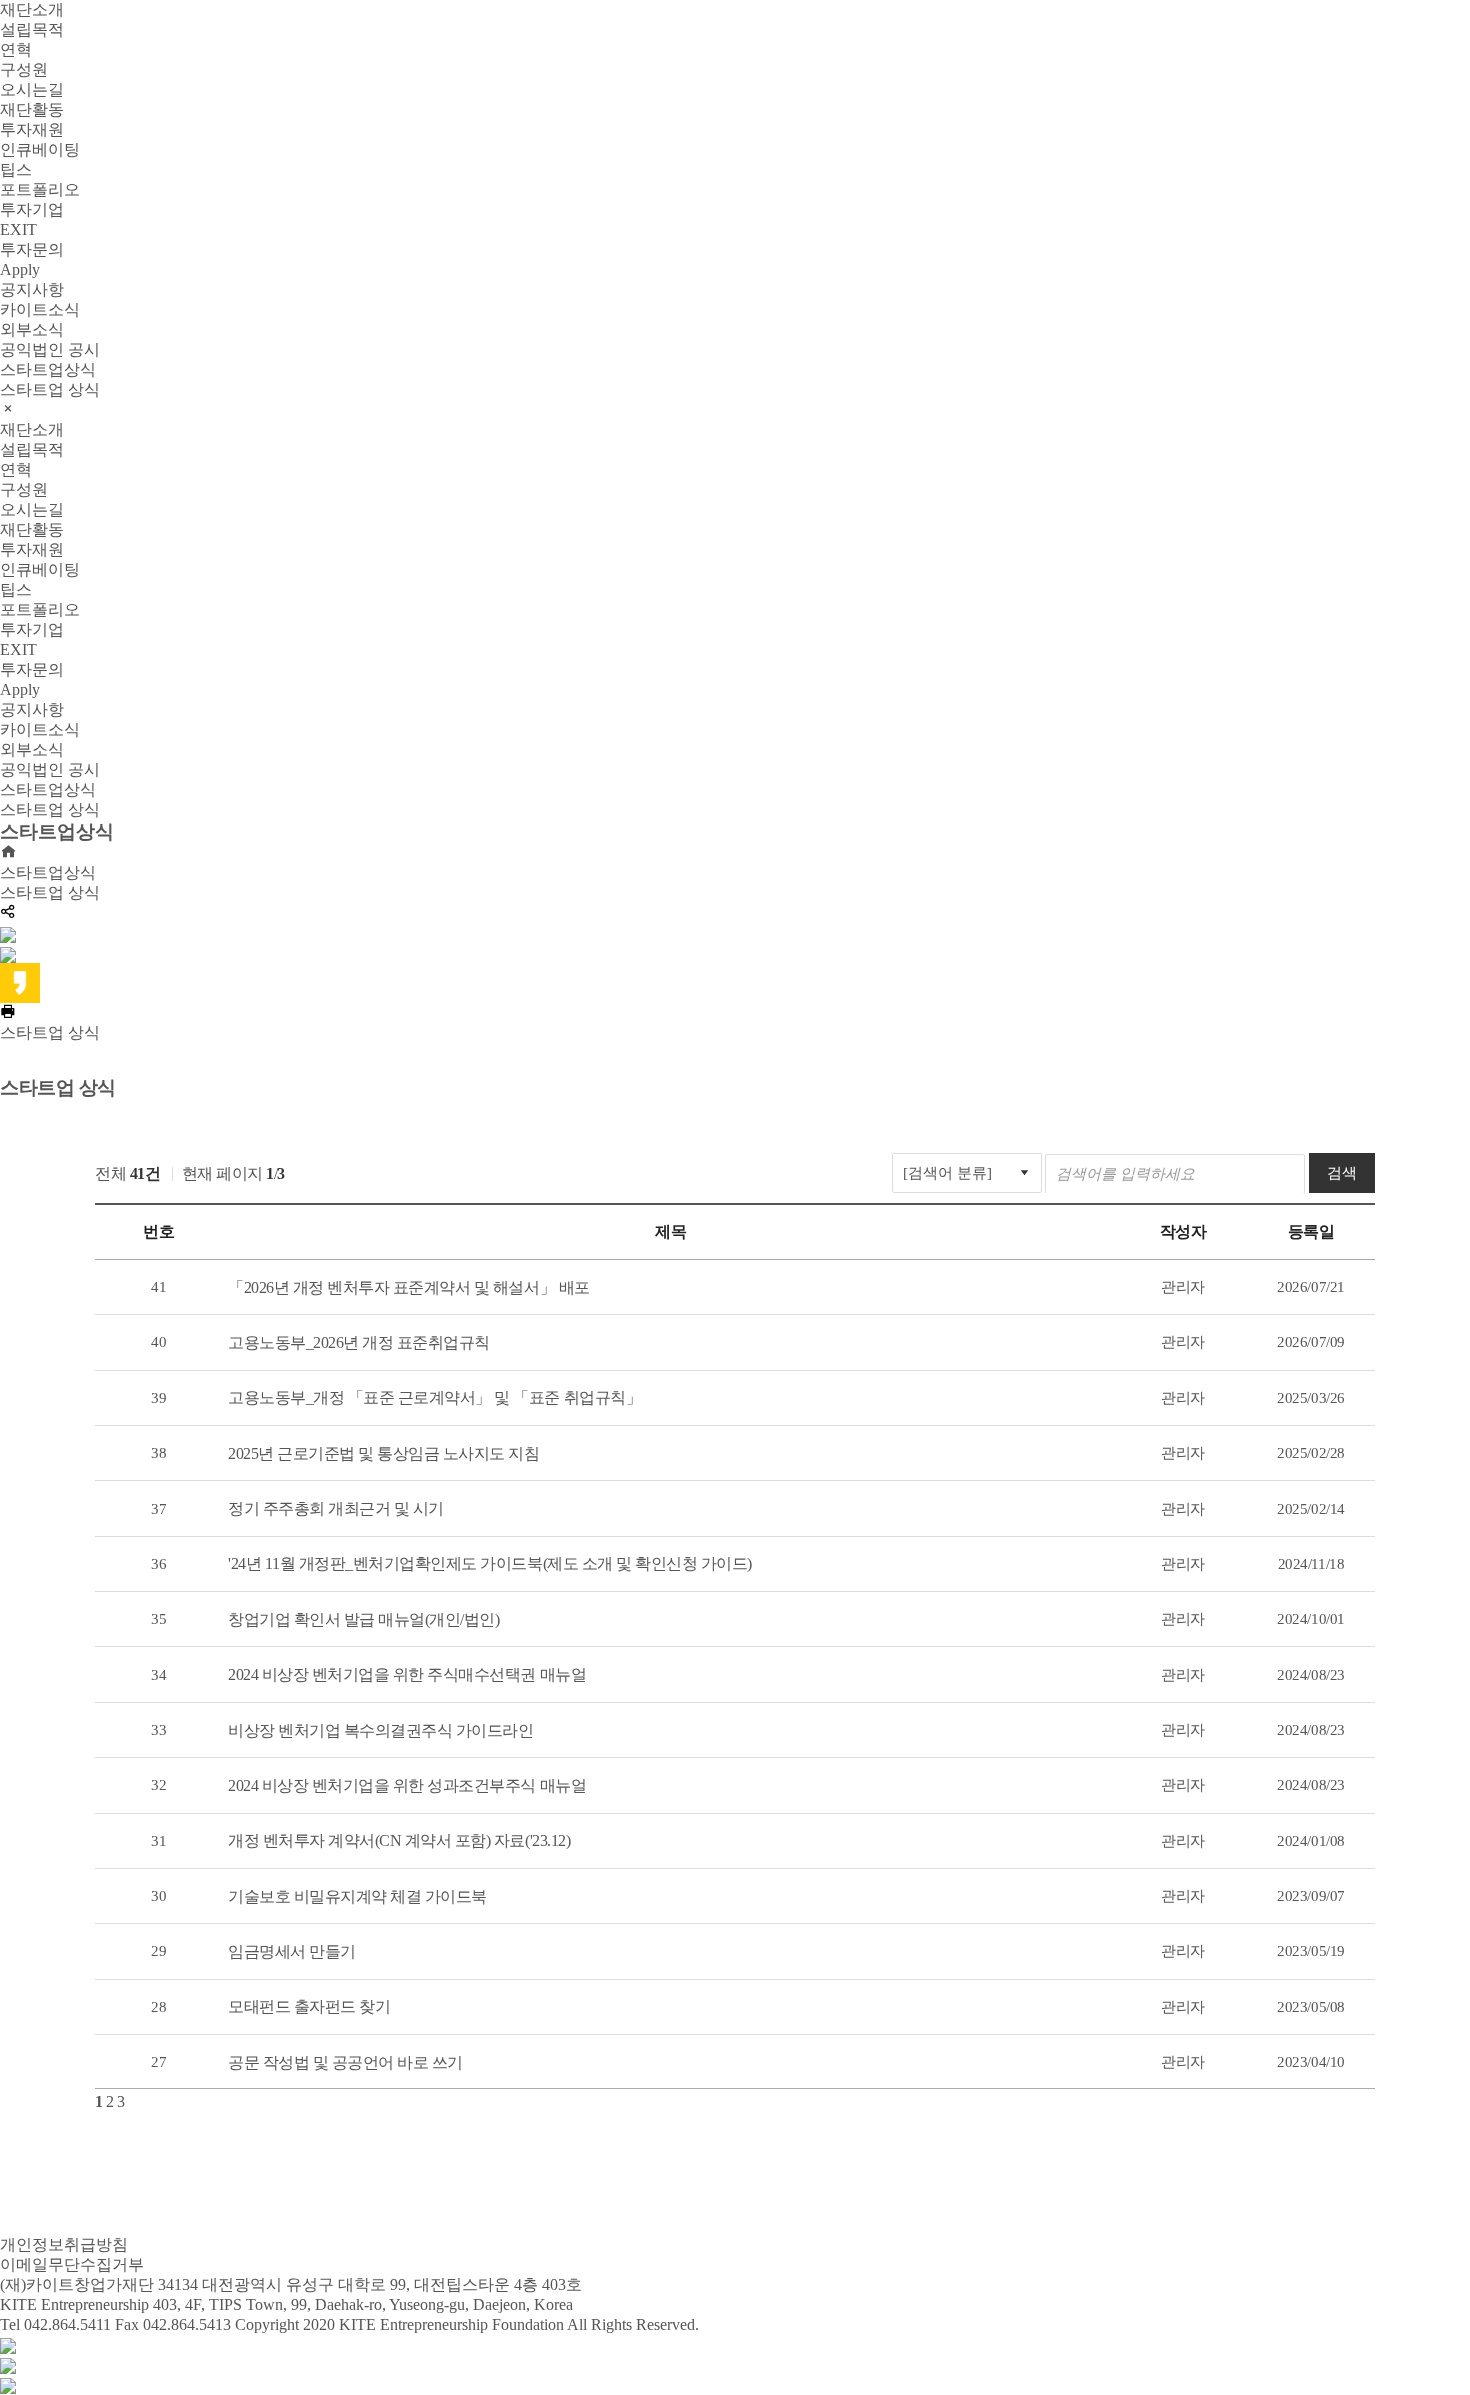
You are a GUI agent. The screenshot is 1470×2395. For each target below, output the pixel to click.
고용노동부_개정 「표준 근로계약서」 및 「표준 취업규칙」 (434, 1397)
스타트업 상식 (50, 892)
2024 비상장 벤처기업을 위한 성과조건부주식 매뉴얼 (407, 1785)
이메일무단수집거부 (72, 2264)
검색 (1342, 1173)
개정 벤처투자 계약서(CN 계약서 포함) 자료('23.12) (399, 1840)
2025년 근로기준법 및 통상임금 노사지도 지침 (384, 1453)
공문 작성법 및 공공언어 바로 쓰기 (345, 2062)
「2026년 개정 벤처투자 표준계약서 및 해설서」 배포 (409, 1287)
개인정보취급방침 (64, 2244)
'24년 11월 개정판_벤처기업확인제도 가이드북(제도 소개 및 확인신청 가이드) (490, 1563)
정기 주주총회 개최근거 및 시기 (336, 1508)
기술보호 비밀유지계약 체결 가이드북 (357, 1896)
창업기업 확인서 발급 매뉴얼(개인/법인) (363, 1619)
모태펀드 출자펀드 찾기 (309, 2006)
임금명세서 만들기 (292, 1951)
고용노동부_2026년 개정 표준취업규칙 (359, 1342)
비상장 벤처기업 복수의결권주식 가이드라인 (380, 1730)
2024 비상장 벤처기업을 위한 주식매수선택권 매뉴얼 (407, 1674)
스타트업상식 (48, 872)
